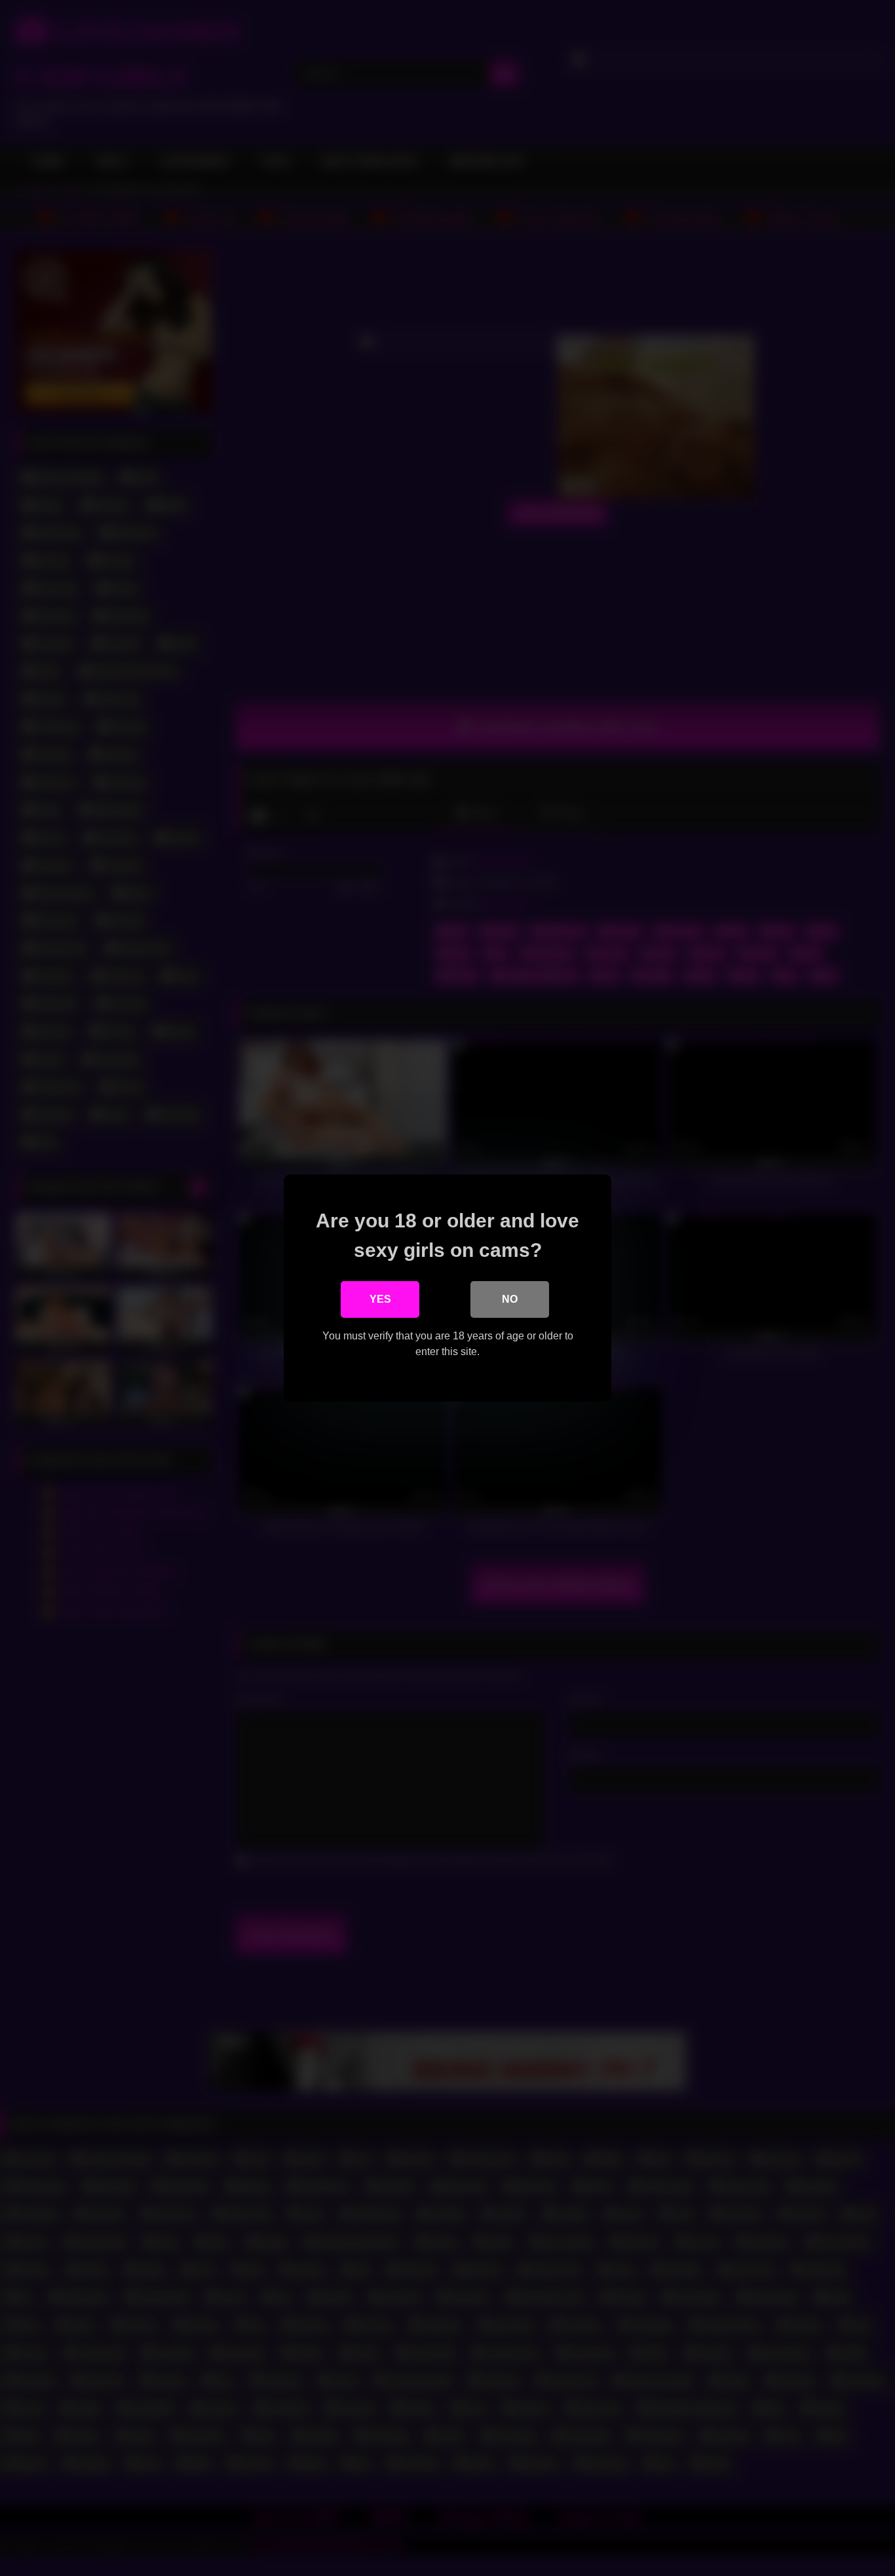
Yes (380, 1299)
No (510, 1299)
